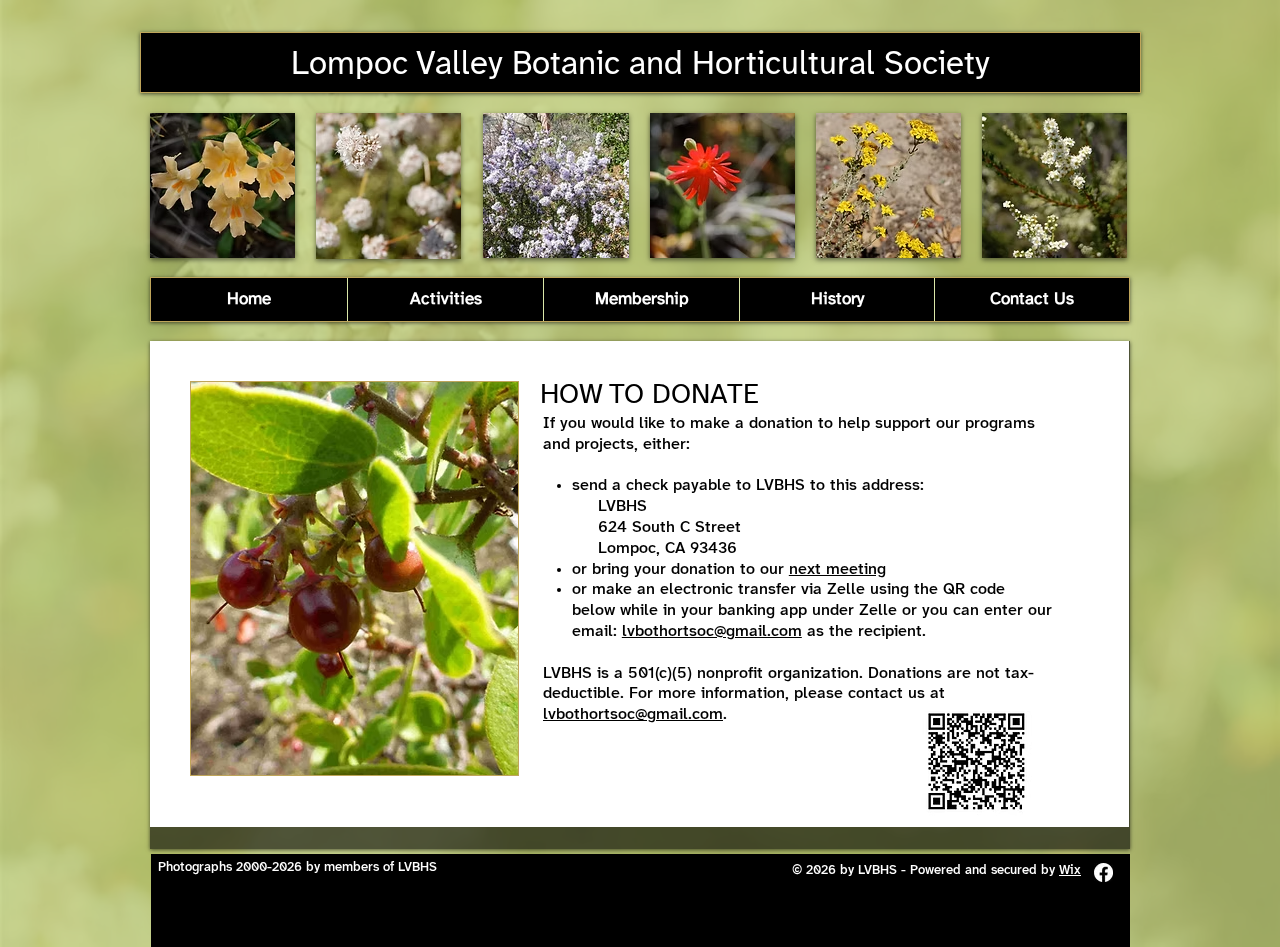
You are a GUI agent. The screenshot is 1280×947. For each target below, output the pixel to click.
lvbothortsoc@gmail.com (712, 631)
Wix (1070, 870)
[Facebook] (1103, 872)
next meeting (837, 569)
